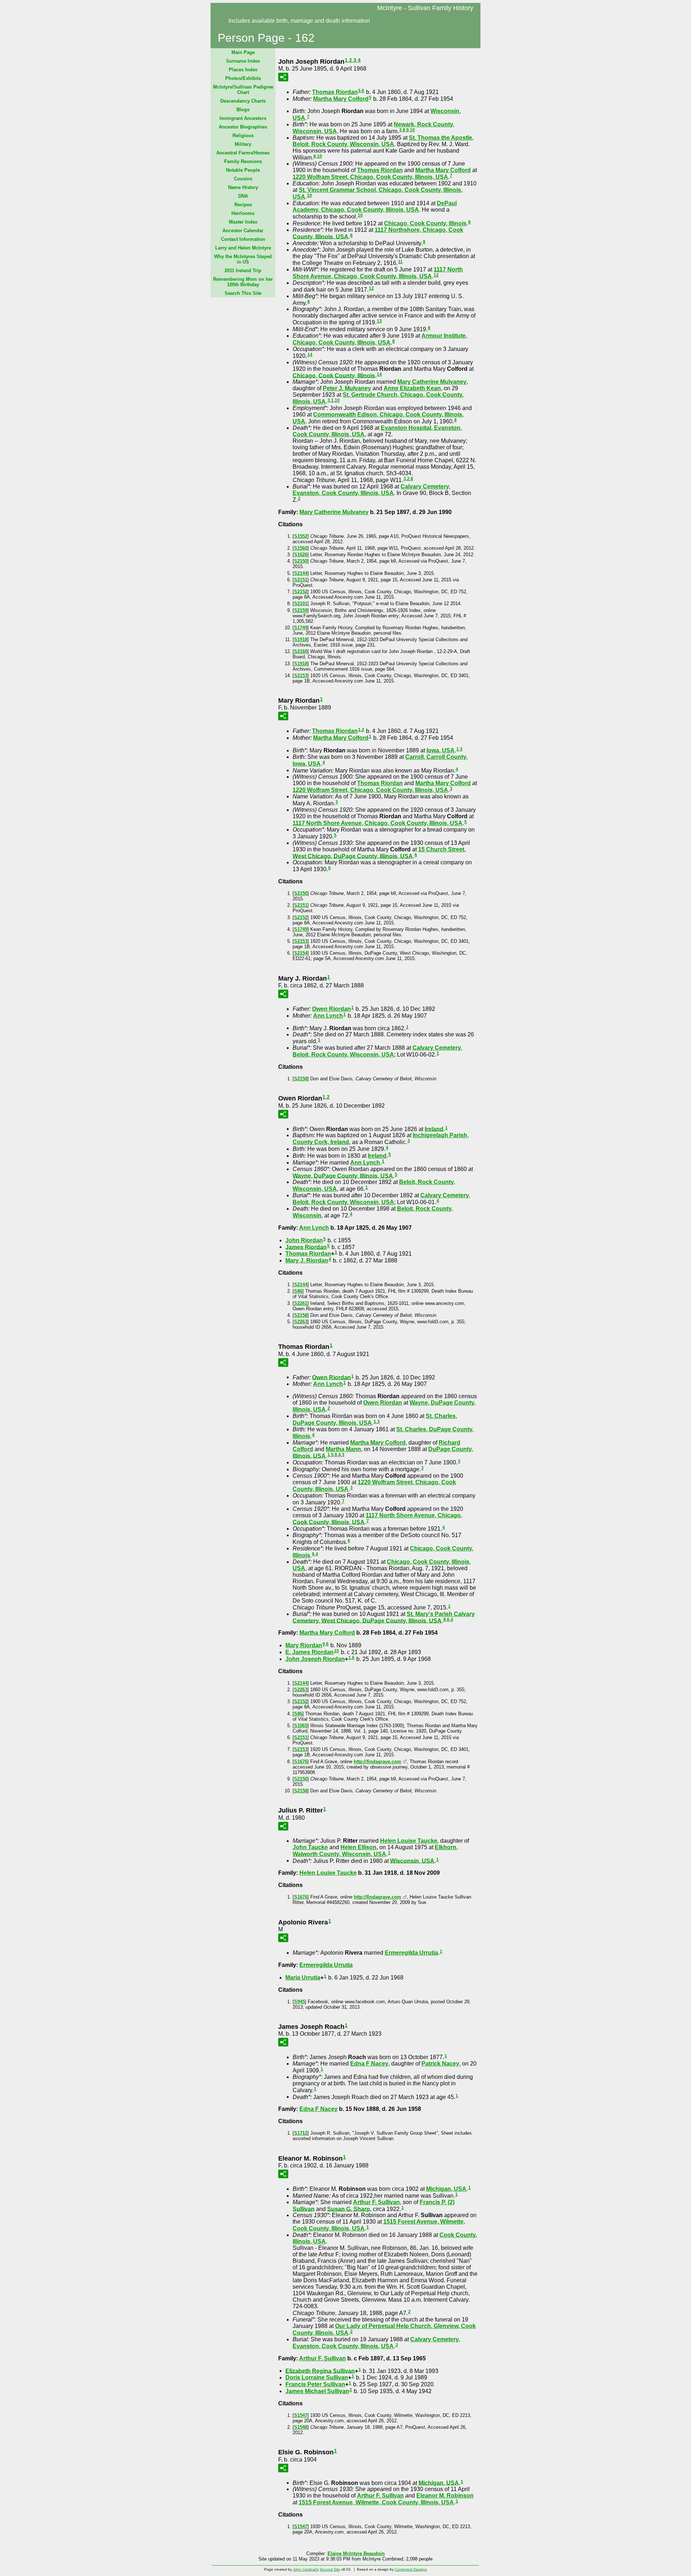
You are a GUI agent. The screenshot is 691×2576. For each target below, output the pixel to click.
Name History (243, 187)
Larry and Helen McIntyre (243, 248)
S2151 (301, 580)
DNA (243, 196)
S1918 (301, 640)
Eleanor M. (445, 2496)
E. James (310, 1652)
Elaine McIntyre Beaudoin (356, 2554)
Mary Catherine (432, 382)
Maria (303, 1978)
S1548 (301, 2427)
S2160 (301, 651)
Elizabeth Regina (320, 2371)
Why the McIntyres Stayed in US (243, 259)
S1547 (301, 2415)
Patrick (440, 2064)
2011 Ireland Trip (243, 271)
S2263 (301, 1322)
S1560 (301, 548)
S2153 (301, 675)
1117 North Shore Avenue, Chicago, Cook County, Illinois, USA (378, 273)
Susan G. (349, 2209)
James (306, 1247)
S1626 (301, 555)
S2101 (301, 604)
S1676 (301, 1762)
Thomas (335, 92)
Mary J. (307, 1260)
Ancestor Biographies (243, 127)
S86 (298, 1291)
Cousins (243, 179)
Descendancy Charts (243, 101)
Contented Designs (411, 2569)
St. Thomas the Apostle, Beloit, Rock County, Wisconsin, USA (383, 141)
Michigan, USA (446, 2189)
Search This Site (243, 293)
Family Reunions (243, 161)
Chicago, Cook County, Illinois (425, 223)
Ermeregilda (411, 1953)
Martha (343, 1449)
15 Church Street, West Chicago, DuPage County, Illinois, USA (379, 853)
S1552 (301, 536)
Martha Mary (341, 99)
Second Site (330, 2569)
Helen (358, 1847)
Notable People (243, 170)
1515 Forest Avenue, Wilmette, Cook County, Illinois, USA (376, 2502)
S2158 (301, 1079)
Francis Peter (315, 2384)
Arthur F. (376, 2202)
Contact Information (243, 239)
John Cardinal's (306, 2569)
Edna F (369, 2064)
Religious (243, 136)
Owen (331, 1009)
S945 (299, 2002)
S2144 (301, 573)
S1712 (301, 2133)
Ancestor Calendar (243, 231)
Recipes (243, 205)
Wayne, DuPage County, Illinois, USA (343, 1176)
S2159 (301, 610)
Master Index (243, 222)
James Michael (317, 2391)
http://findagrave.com (378, 1762)
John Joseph (315, 1659)
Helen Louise (409, 1841)
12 (436, 275)
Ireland (434, 1129)
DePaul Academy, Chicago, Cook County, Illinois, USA (375, 206)
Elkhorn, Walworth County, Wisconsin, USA (375, 1851)
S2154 (301, 953)
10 (412, 130)
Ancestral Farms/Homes (243, 153)
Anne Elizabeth (412, 388)
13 (379, 321)
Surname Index (243, 61)
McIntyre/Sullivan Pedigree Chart (243, 90)
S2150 (301, 561)
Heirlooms (243, 213)
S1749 (301, 628)
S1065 (301, 1726)
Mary (304, 1645)
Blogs (243, 110)
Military (243, 144)
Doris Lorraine (317, 2377)
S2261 (301, 1303)
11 (400, 262)
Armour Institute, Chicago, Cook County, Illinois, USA (380, 339)
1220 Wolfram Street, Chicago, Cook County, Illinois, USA (370, 177)
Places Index (243, 70)
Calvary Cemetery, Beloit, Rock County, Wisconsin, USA (377, 1051)
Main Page (243, 52)
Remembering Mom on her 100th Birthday (243, 282)
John (304, 1240)
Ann (328, 1016)
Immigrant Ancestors (243, 118)
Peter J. (347, 388)
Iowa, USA (441, 750)
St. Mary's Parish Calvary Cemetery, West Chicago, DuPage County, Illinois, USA (384, 1617)
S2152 (301, 592)
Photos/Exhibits (243, 78)
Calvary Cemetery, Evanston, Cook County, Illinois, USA (371, 490)
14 (310, 355)
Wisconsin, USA (412, 1861)
